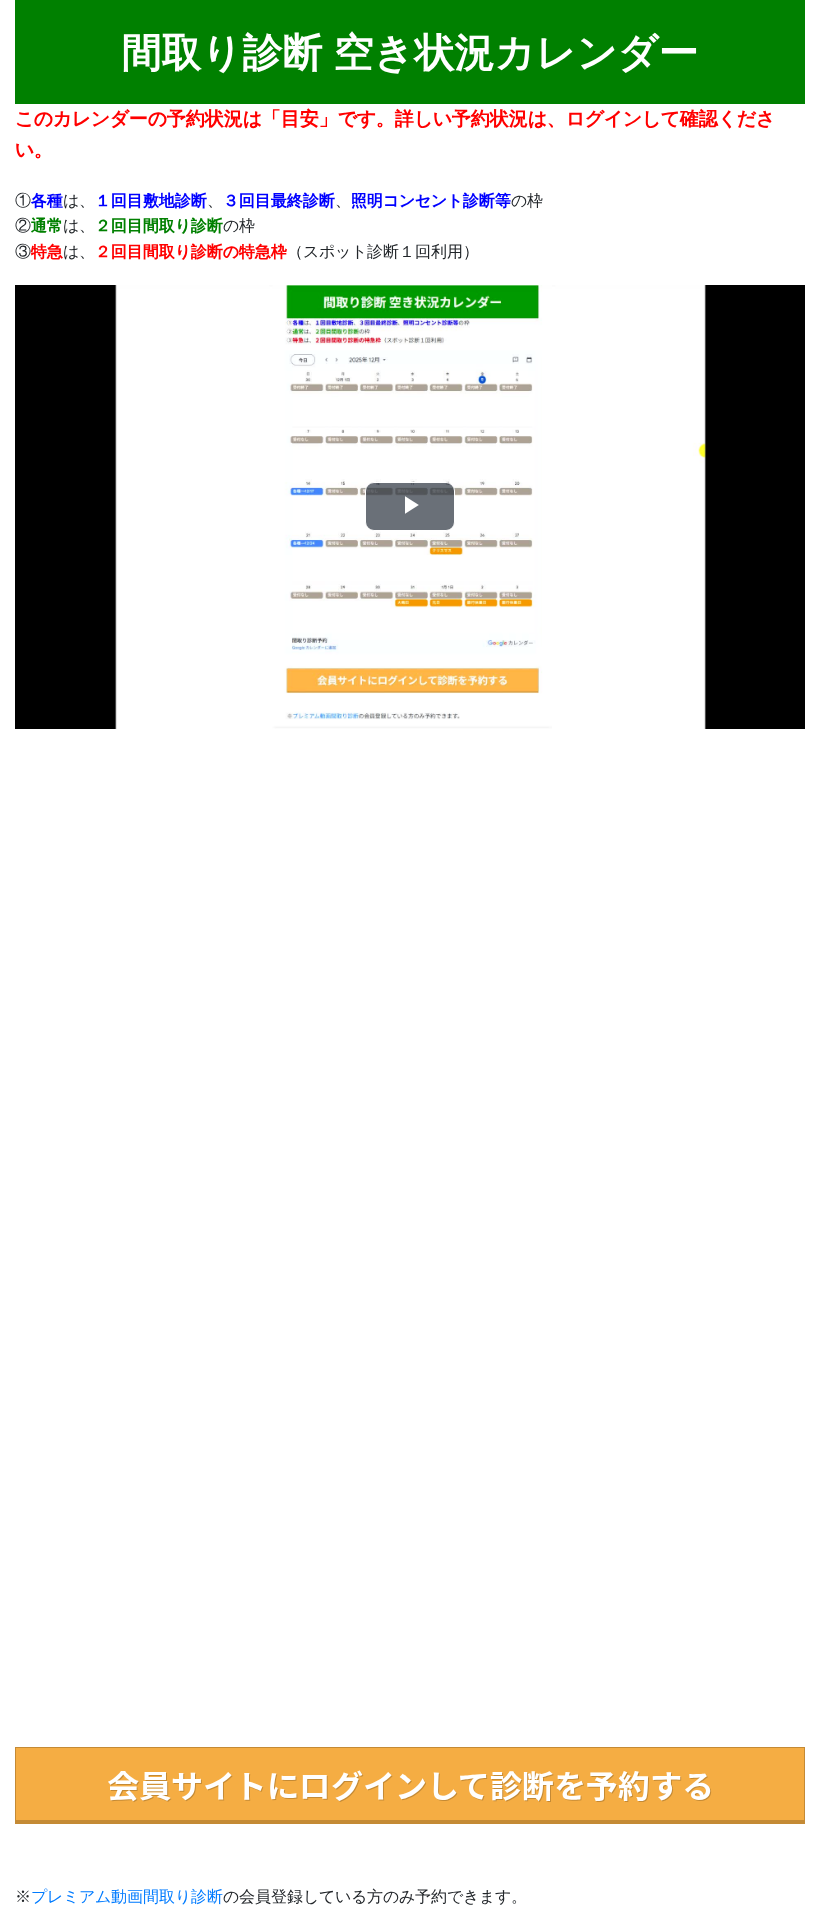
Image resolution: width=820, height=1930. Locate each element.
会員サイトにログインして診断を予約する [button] (410, 1784)
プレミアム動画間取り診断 (127, 1896)
